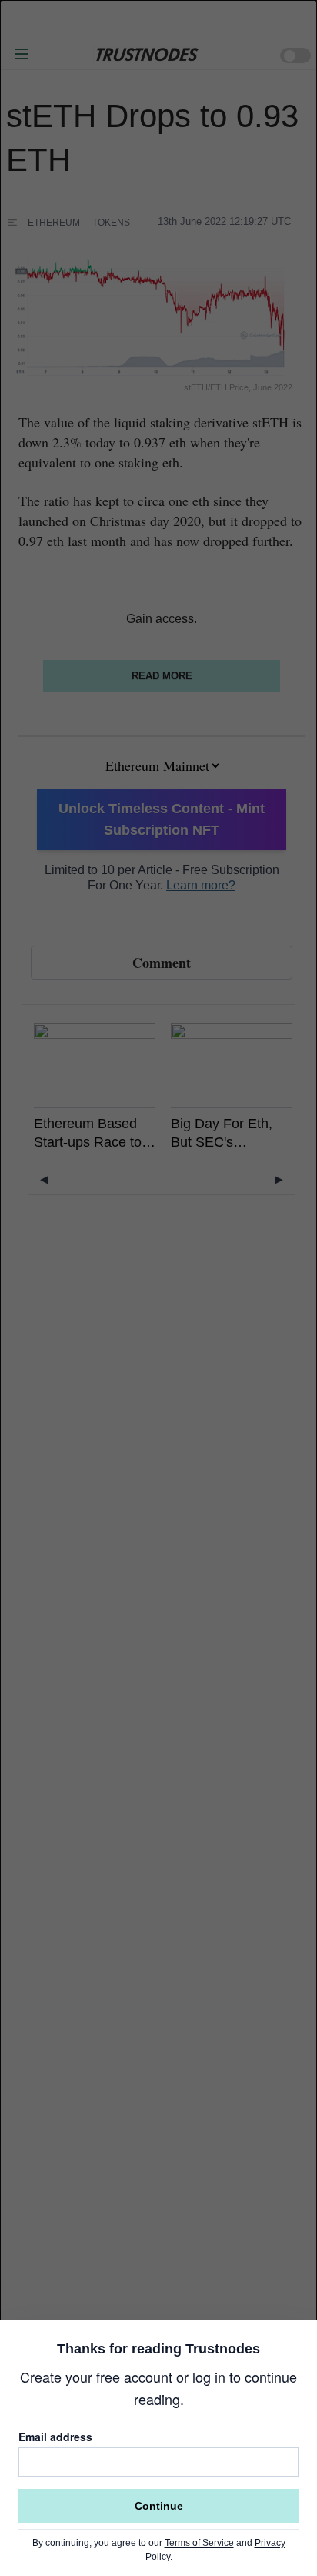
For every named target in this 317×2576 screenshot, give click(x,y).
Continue (159, 2506)
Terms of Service (199, 2543)
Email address (55, 2437)
